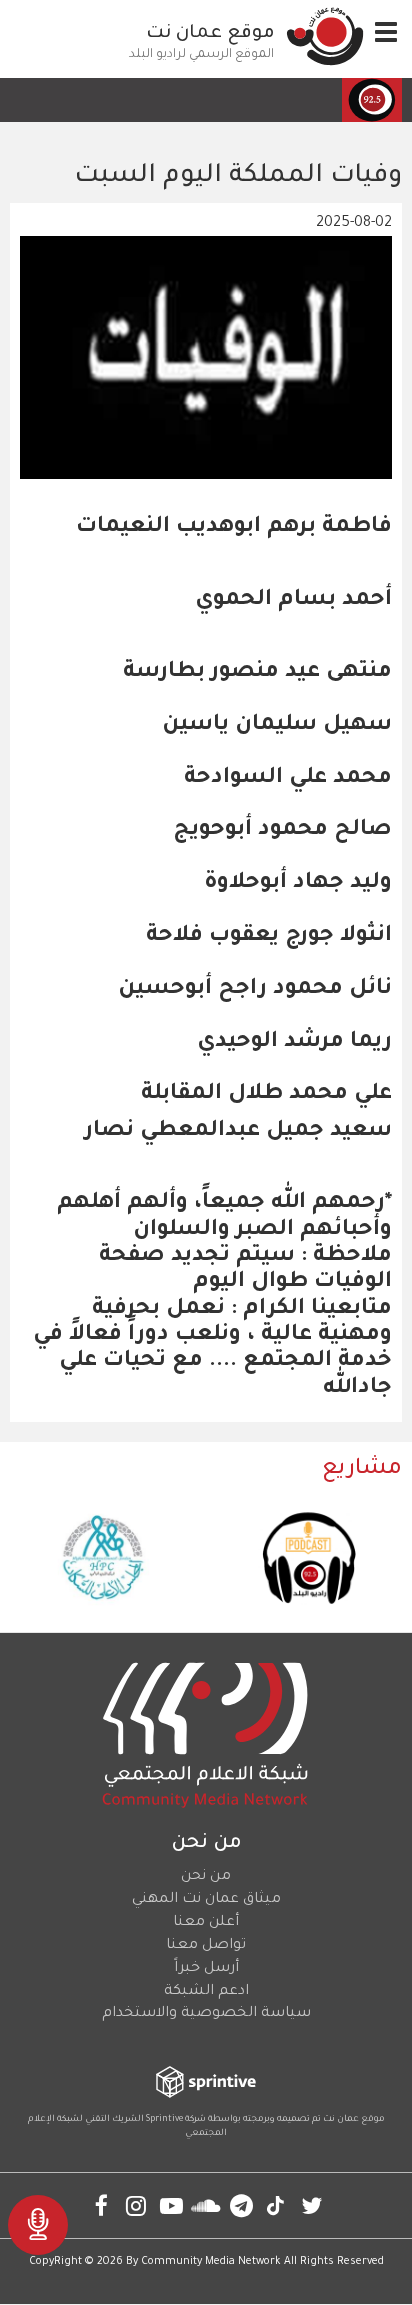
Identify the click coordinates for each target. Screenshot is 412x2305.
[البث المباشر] (38, 2225)
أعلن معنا (206, 1923)
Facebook (101, 2205)
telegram (241, 2205)
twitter (311, 2205)
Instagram (136, 2205)
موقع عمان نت (210, 34)
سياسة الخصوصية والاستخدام (206, 2014)
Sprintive (164, 2120)
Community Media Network (211, 2262)
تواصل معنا (206, 1946)
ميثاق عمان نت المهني (206, 1900)
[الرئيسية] (325, 36)
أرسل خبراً (206, 1969)
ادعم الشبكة (206, 1992)
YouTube (171, 2205)
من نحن (206, 1877)
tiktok (276, 2205)
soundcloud (206, 2205)
